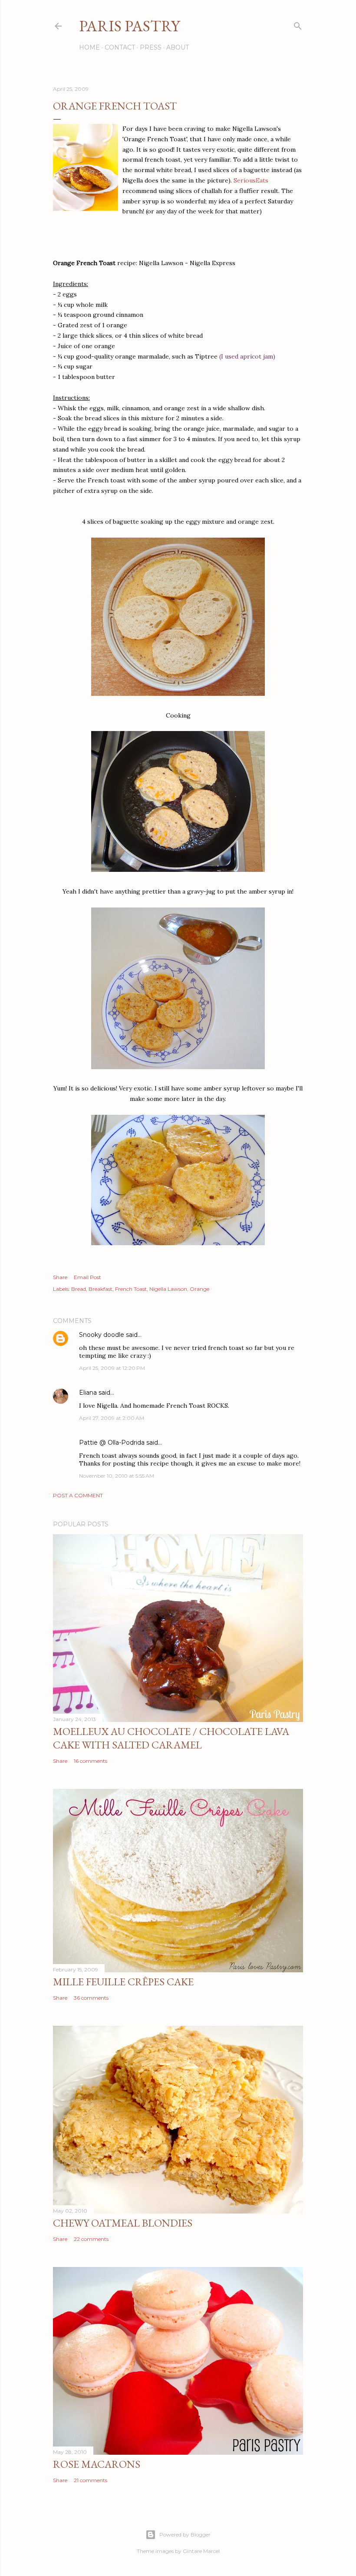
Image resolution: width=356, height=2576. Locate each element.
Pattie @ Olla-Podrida (112, 1443)
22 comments (91, 2239)
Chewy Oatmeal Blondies (123, 2223)
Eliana (88, 1393)
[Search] (298, 24)
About (178, 47)
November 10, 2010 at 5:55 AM (117, 1476)
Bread (79, 1289)
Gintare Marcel (201, 2551)
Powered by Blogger (185, 2534)
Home (89, 47)
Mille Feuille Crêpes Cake (123, 1982)
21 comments (91, 2480)
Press (151, 47)
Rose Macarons (97, 2464)
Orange (199, 1289)
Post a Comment (78, 1495)
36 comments (91, 1998)
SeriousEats (251, 180)
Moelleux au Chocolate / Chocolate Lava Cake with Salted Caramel (171, 1738)
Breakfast (101, 1289)
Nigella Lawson (168, 1289)
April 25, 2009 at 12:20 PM (112, 1368)
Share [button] (60, 1277)
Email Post (87, 1277)
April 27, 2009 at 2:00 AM (112, 1418)
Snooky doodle (102, 1335)
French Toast (131, 1289)
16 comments (91, 1761)
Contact (120, 47)
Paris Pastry (129, 26)
